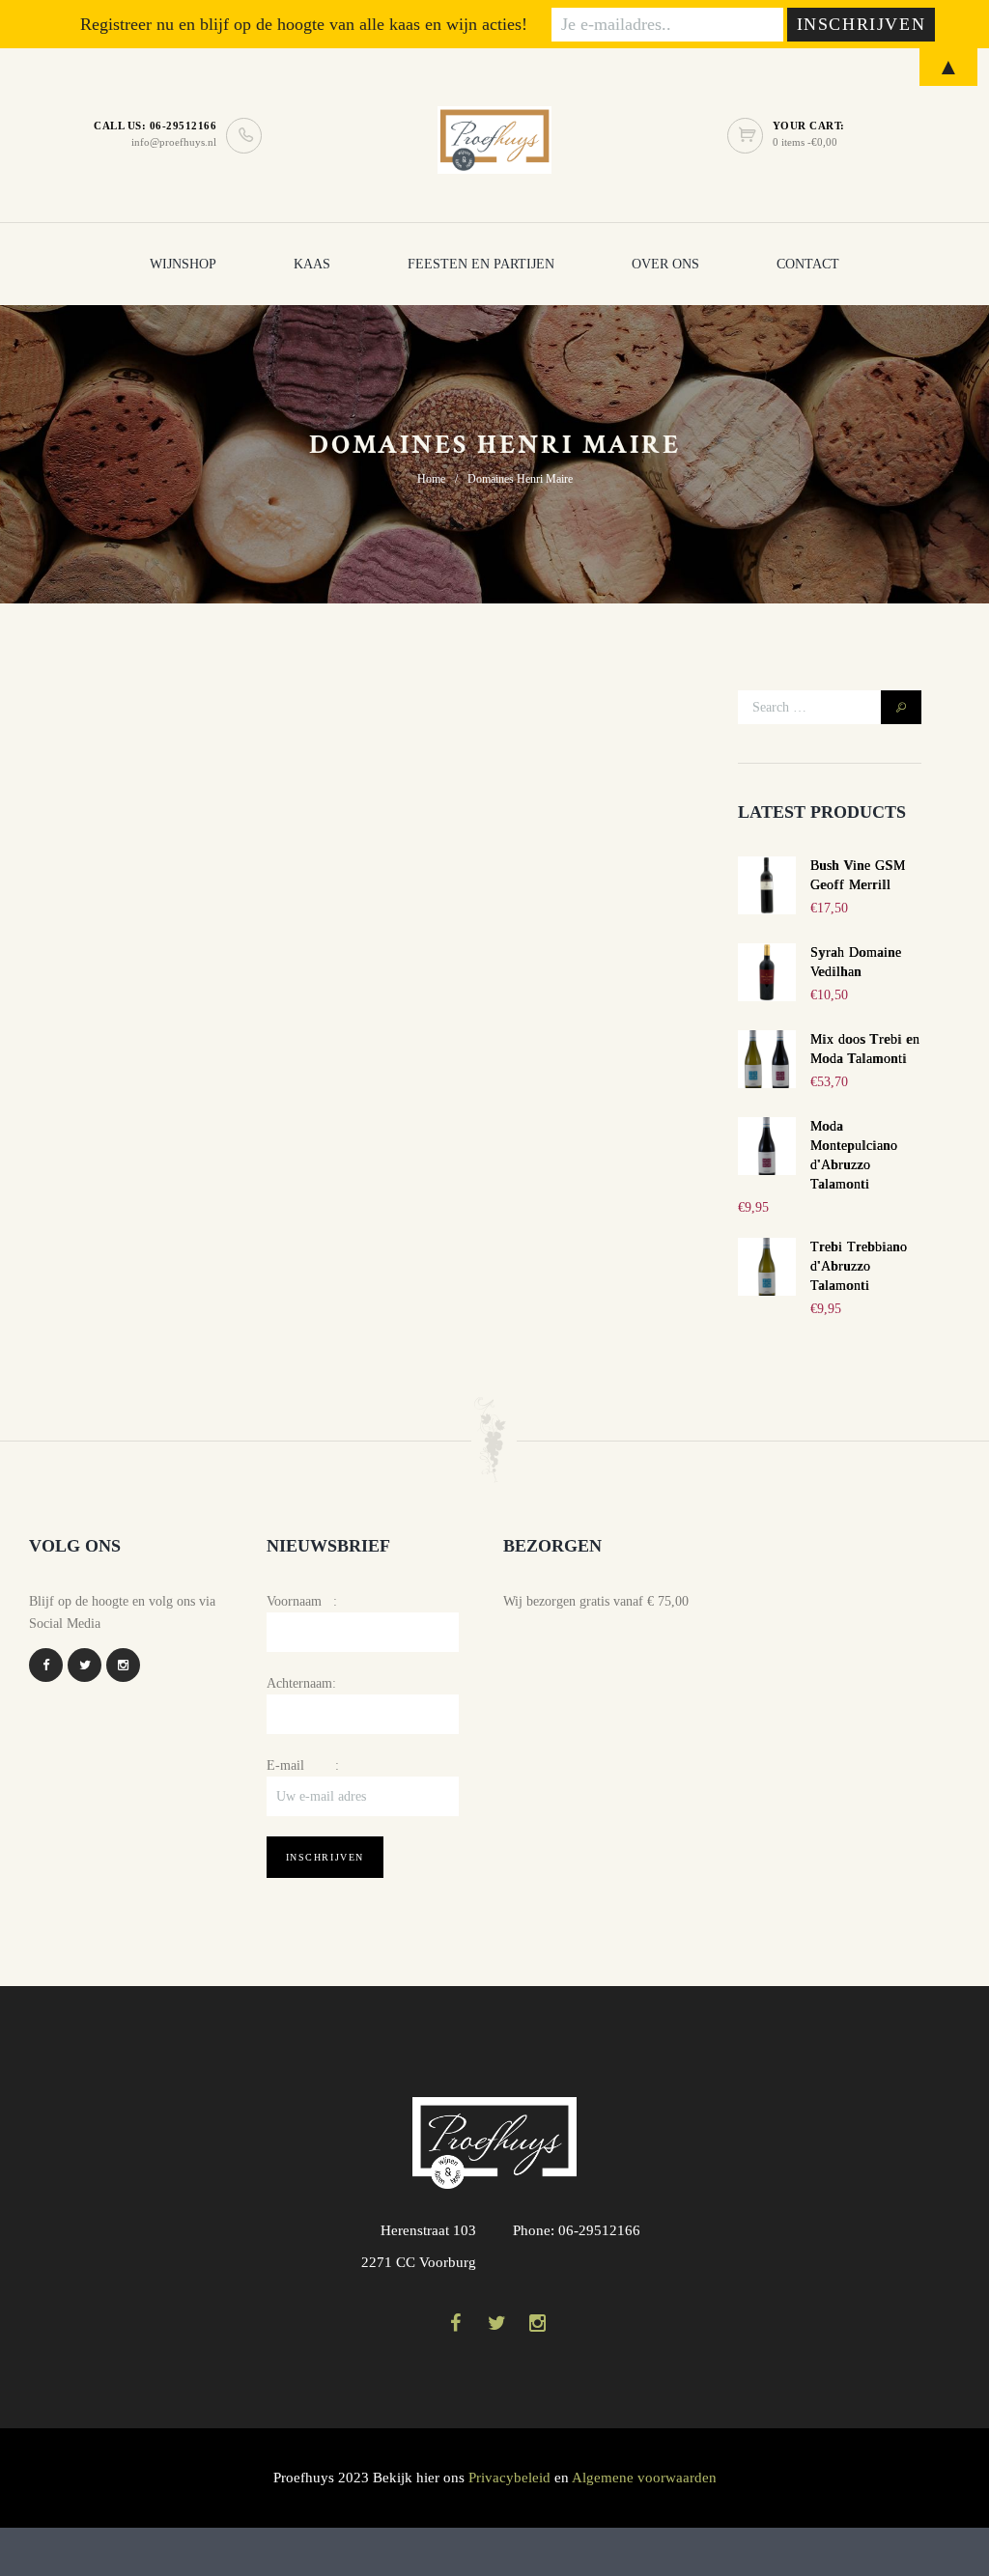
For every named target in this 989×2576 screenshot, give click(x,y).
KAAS (312, 264)
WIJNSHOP (183, 264)
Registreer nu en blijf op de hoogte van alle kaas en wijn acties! (304, 24)
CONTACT (808, 264)
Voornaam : (302, 1601)
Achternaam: (301, 1683)
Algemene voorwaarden (644, 2478)
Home (431, 479)
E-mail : (303, 1765)
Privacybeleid (509, 2478)
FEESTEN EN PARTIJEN (481, 264)
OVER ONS (665, 264)
